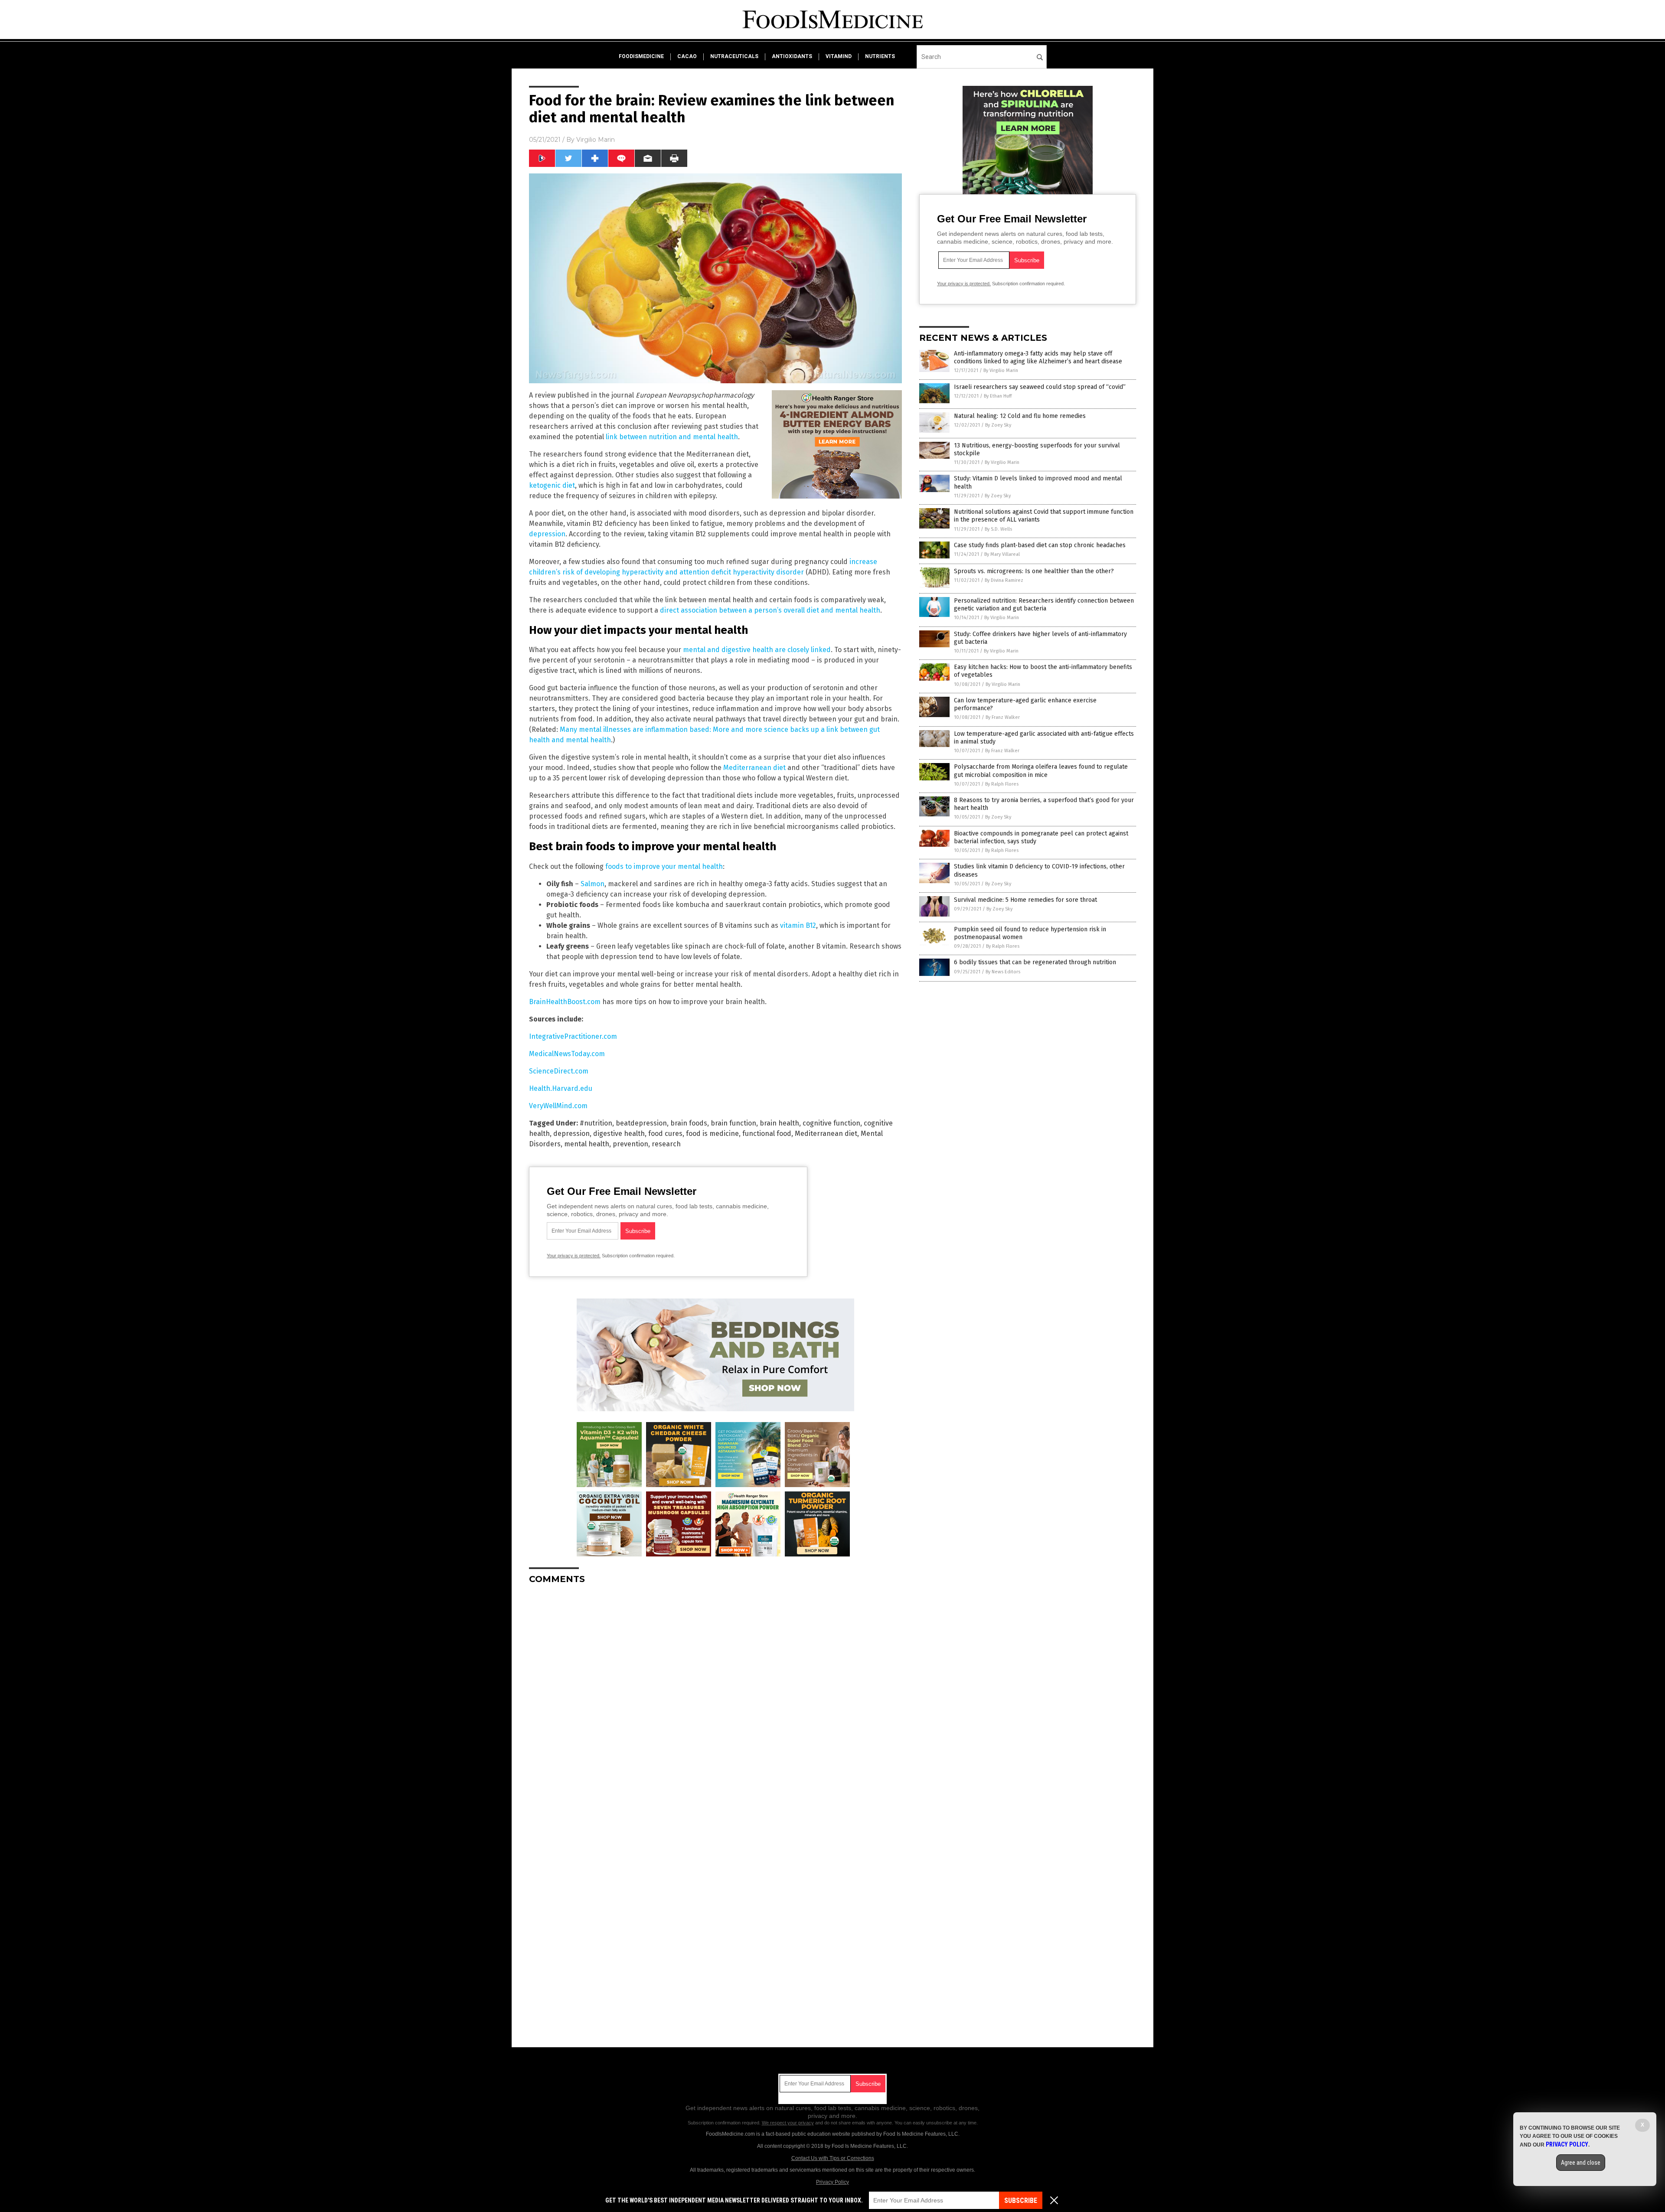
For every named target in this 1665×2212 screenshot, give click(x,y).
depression (547, 534)
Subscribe (1021, 2201)
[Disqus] (715, 1700)
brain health (779, 1123)
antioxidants (792, 56)
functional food (767, 1134)
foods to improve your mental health (664, 866)
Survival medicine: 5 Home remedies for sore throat (1025, 900)
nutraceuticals (734, 56)
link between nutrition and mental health (672, 437)
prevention (630, 1144)
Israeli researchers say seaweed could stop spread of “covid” (1040, 387)
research (666, 1144)
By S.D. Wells (998, 529)
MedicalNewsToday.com (567, 1054)
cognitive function (831, 1123)
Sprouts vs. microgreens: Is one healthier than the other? (1034, 571)
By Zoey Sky (998, 425)
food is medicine (712, 1134)
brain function (733, 1123)
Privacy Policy (832, 2182)
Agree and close (1581, 2163)
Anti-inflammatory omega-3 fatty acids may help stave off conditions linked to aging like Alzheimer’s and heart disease (1038, 357)
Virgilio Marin (596, 140)
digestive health (619, 1134)
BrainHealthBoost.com (565, 1002)
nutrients (880, 56)
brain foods (689, 1123)
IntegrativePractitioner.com (573, 1036)
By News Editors (1003, 972)
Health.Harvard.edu (561, 1088)
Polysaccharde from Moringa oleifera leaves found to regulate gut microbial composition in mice (1041, 771)
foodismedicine (641, 56)
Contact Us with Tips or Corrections (833, 2158)
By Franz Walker (1003, 717)
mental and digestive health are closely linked (757, 650)
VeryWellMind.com (558, 1106)
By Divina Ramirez (1004, 580)
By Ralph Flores (1002, 784)
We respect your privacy (788, 2123)
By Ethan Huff (998, 396)
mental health (587, 1144)
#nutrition (596, 1123)
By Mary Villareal (1002, 554)
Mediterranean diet (754, 768)
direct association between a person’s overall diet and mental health (770, 610)
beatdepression (641, 1123)
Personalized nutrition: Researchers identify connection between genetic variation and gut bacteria (1044, 605)
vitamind (839, 56)
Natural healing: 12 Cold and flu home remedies (1020, 416)
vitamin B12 (798, 925)
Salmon (593, 884)
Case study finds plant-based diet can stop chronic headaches (1040, 545)
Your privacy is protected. (574, 1256)
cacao (687, 56)
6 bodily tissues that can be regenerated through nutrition (1035, 962)
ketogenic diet (552, 485)
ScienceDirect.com (559, 1071)
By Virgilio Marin (1001, 370)
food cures (665, 1134)
